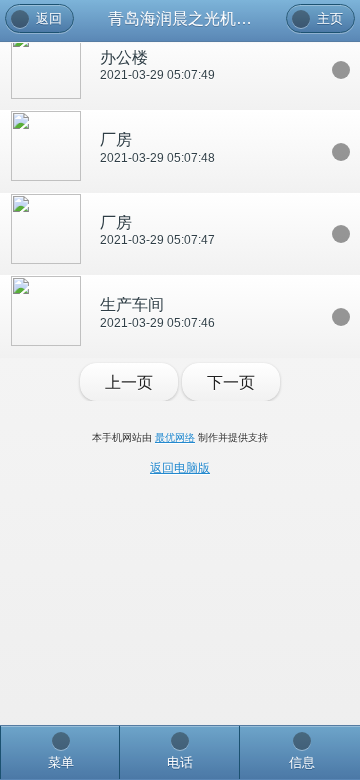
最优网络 (175, 437)
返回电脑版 (180, 468)
